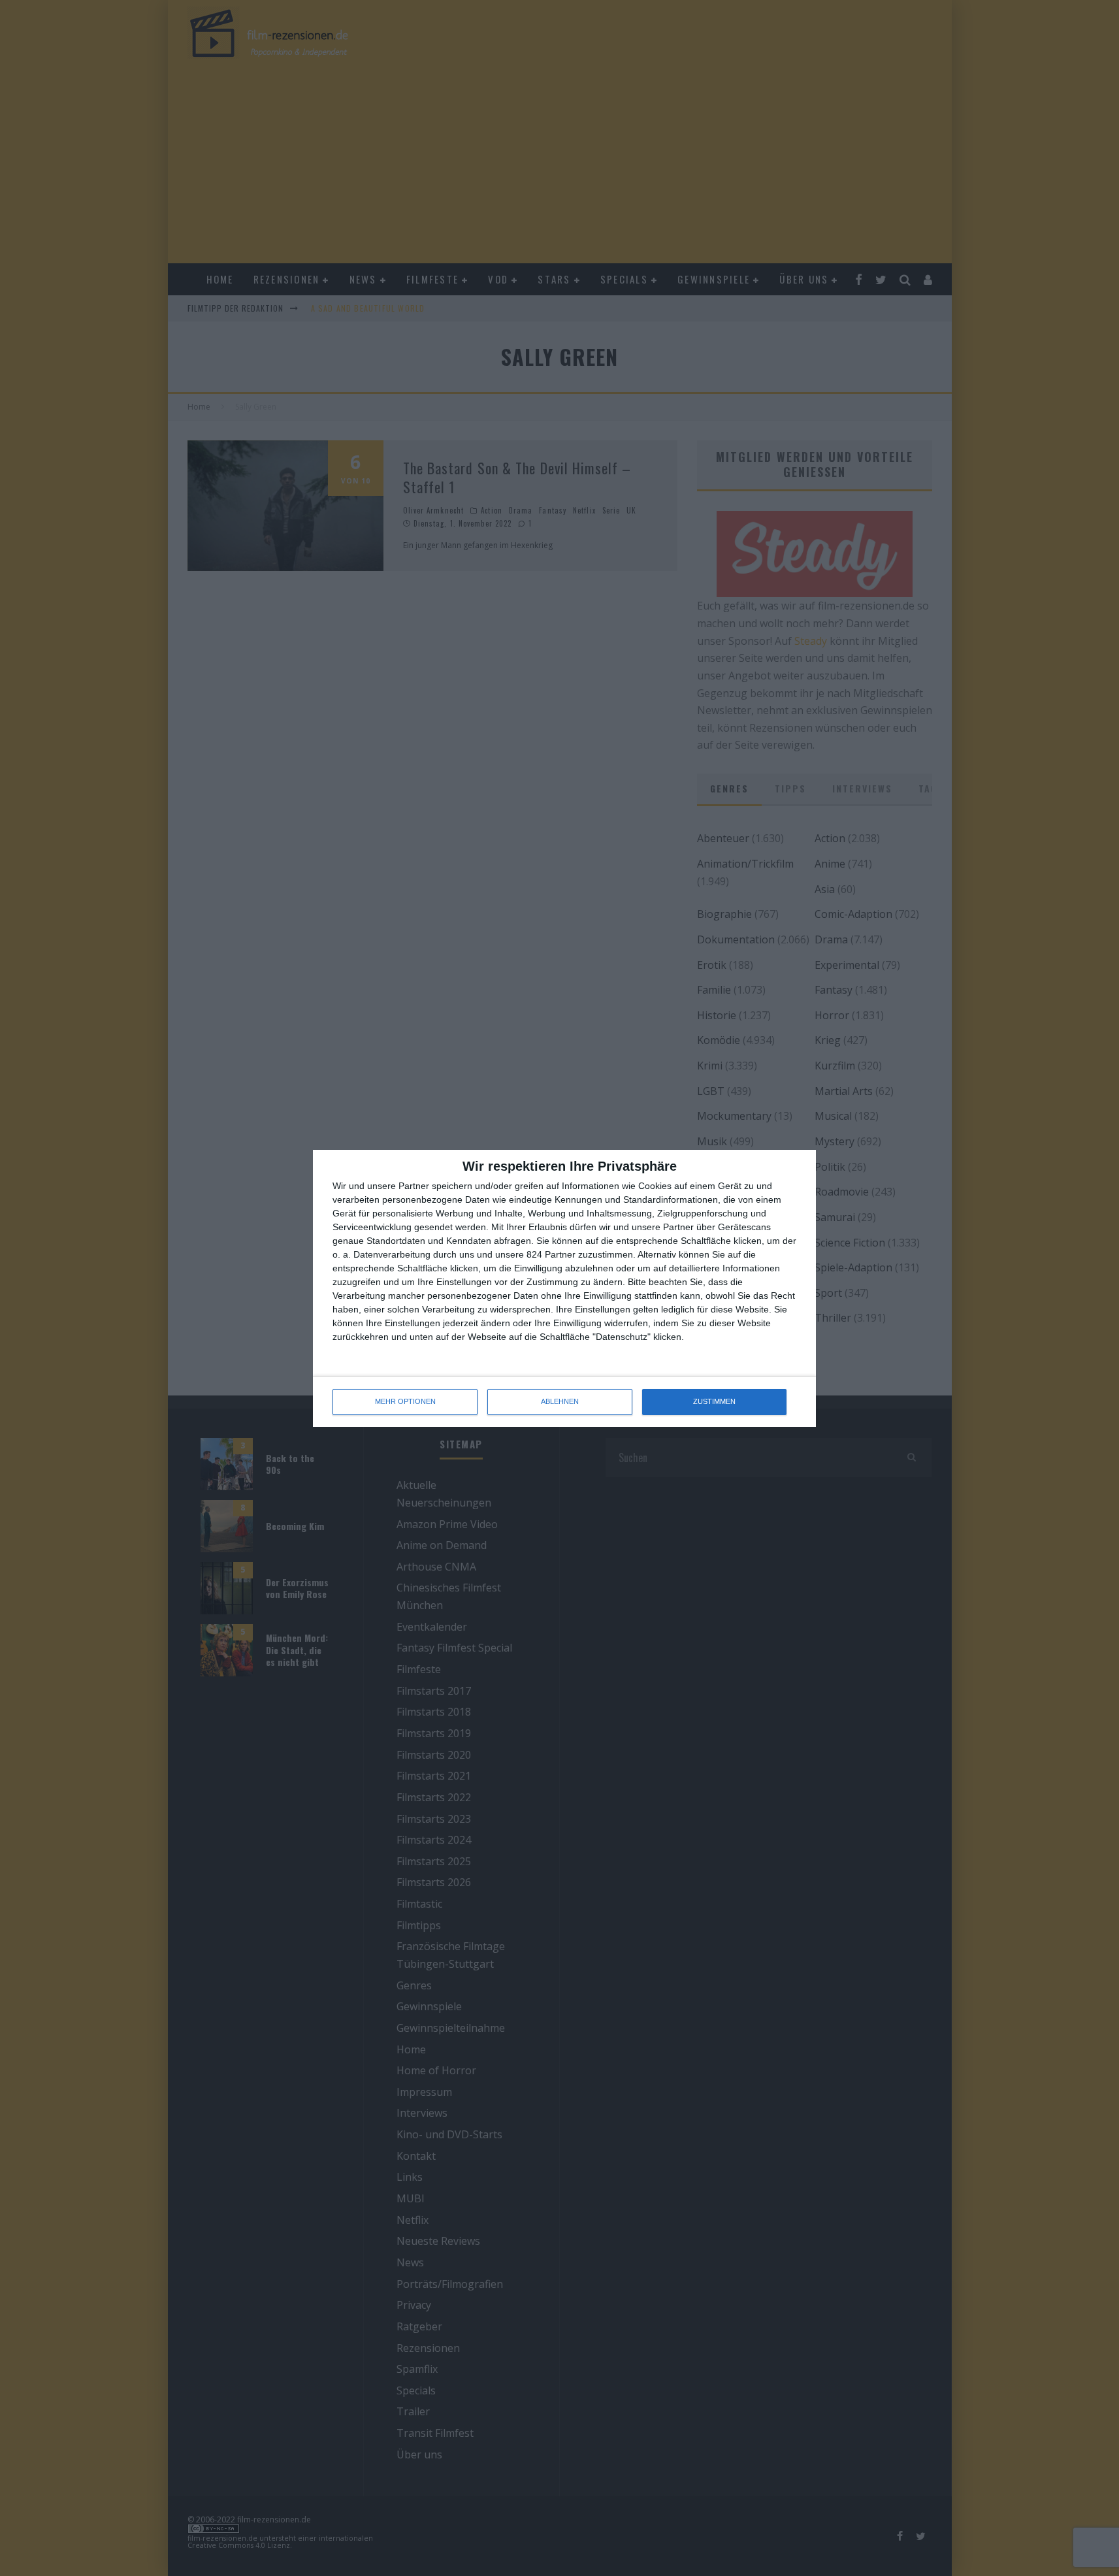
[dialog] (564, 1288)
